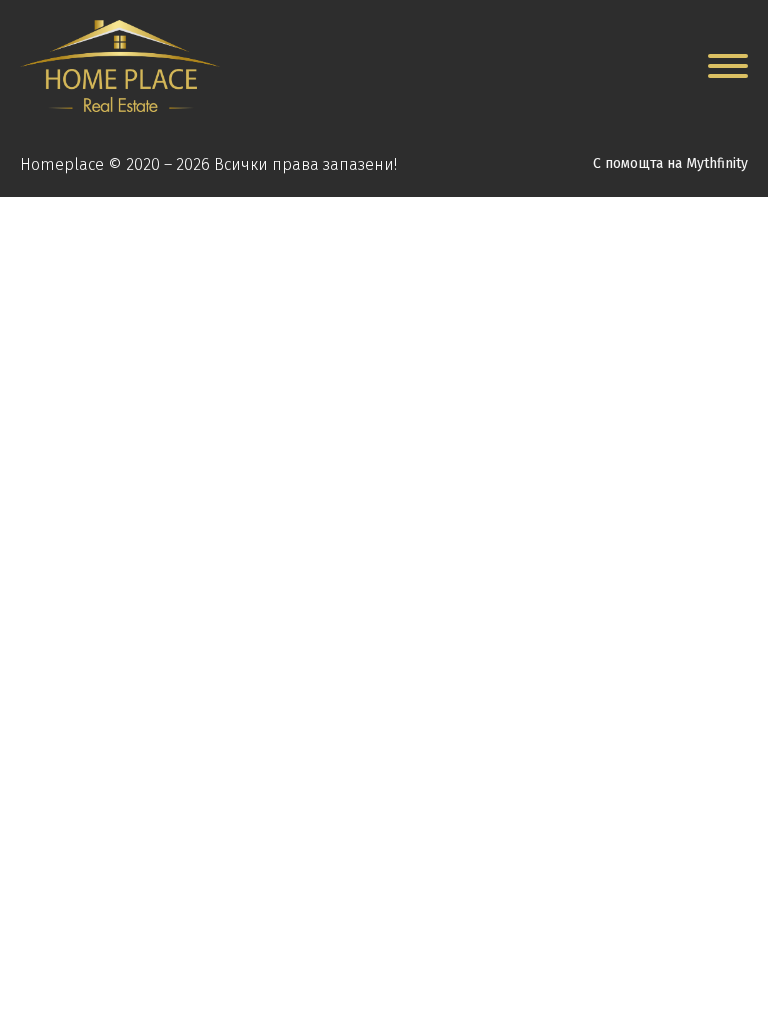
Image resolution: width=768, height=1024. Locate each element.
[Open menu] (728, 66)
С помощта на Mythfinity (670, 163)
